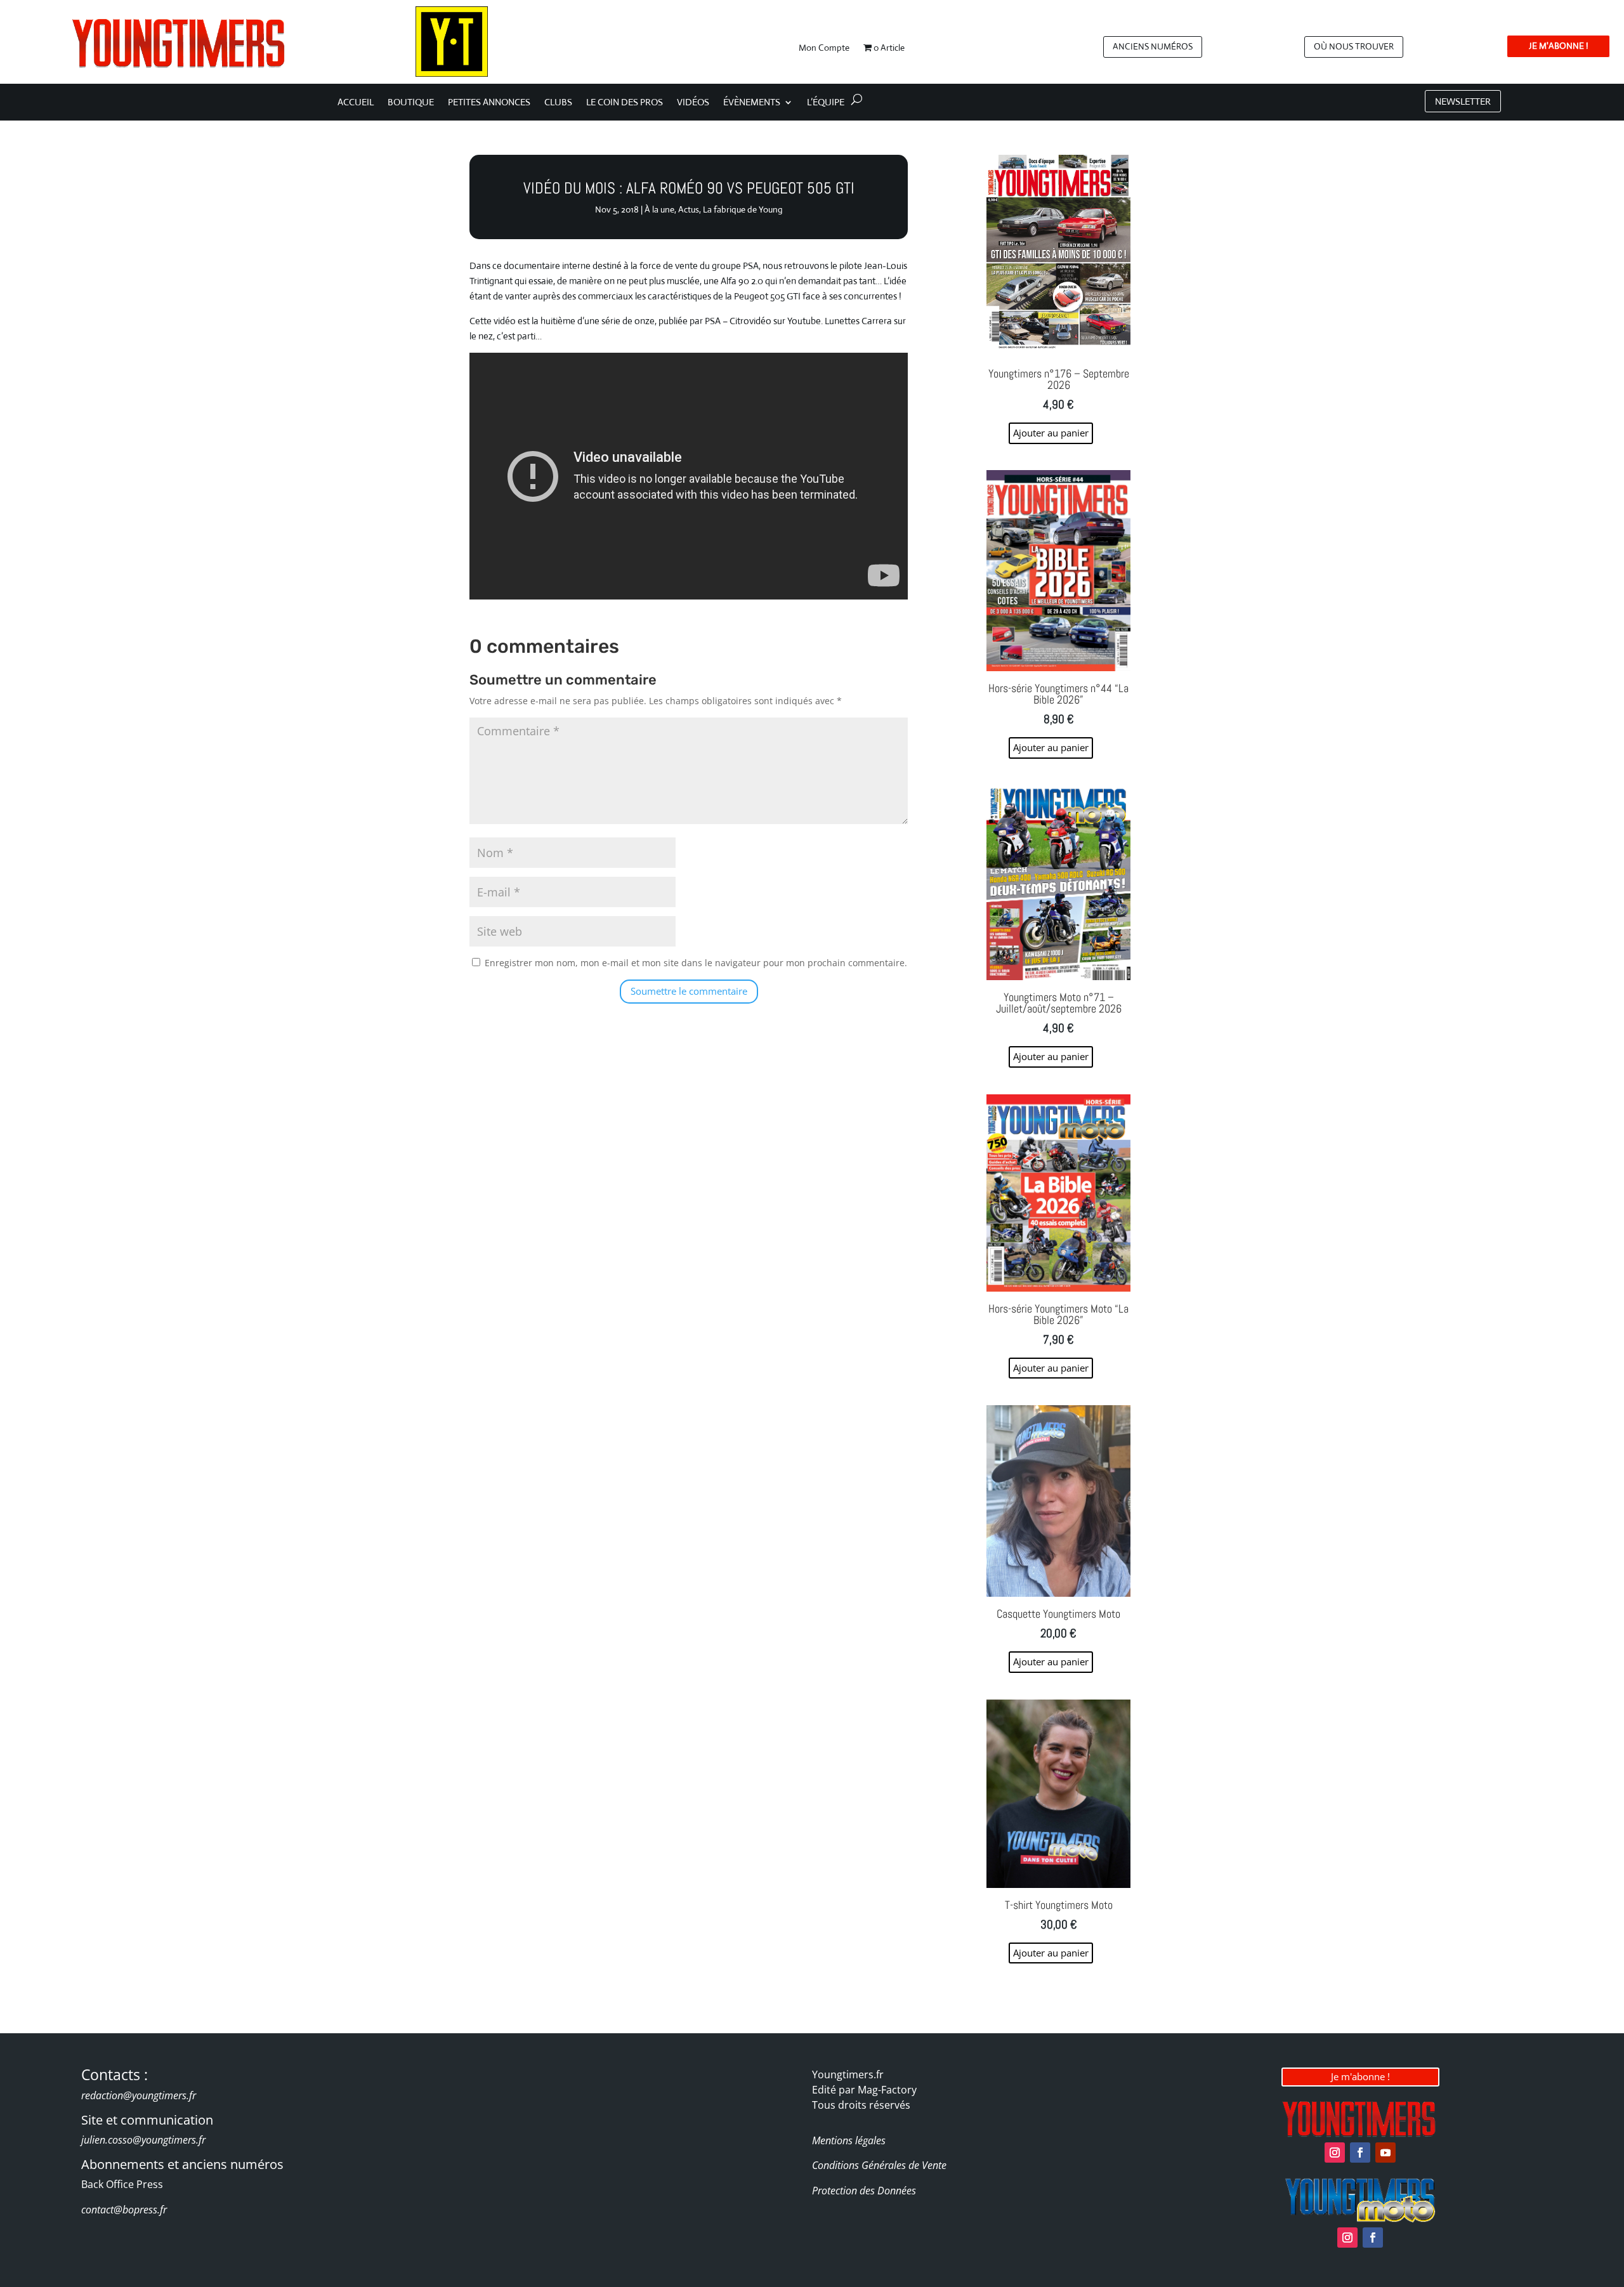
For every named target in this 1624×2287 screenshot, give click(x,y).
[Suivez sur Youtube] (1385, 2153)
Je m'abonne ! (1360, 2076)
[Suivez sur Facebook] (1360, 2153)
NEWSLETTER (1463, 101)
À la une (659, 209)
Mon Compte (824, 48)
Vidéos (693, 103)
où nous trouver (1354, 46)
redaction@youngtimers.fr (139, 2095)
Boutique (411, 103)
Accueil (356, 103)
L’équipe (826, 103)
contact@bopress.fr (124, 2210)
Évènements (752, 103)
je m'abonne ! (1558, 46)
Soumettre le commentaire (689, 991)
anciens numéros (1153, 46)
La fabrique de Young (743, 209)
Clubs (558, 103)
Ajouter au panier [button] (1051, 433)
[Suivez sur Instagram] (1335, 2153)
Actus (689, 209)
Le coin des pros (625, 103)
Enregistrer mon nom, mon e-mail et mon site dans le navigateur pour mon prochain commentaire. (696, 963)
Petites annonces (489, 103)
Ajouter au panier (1051, 1953)
